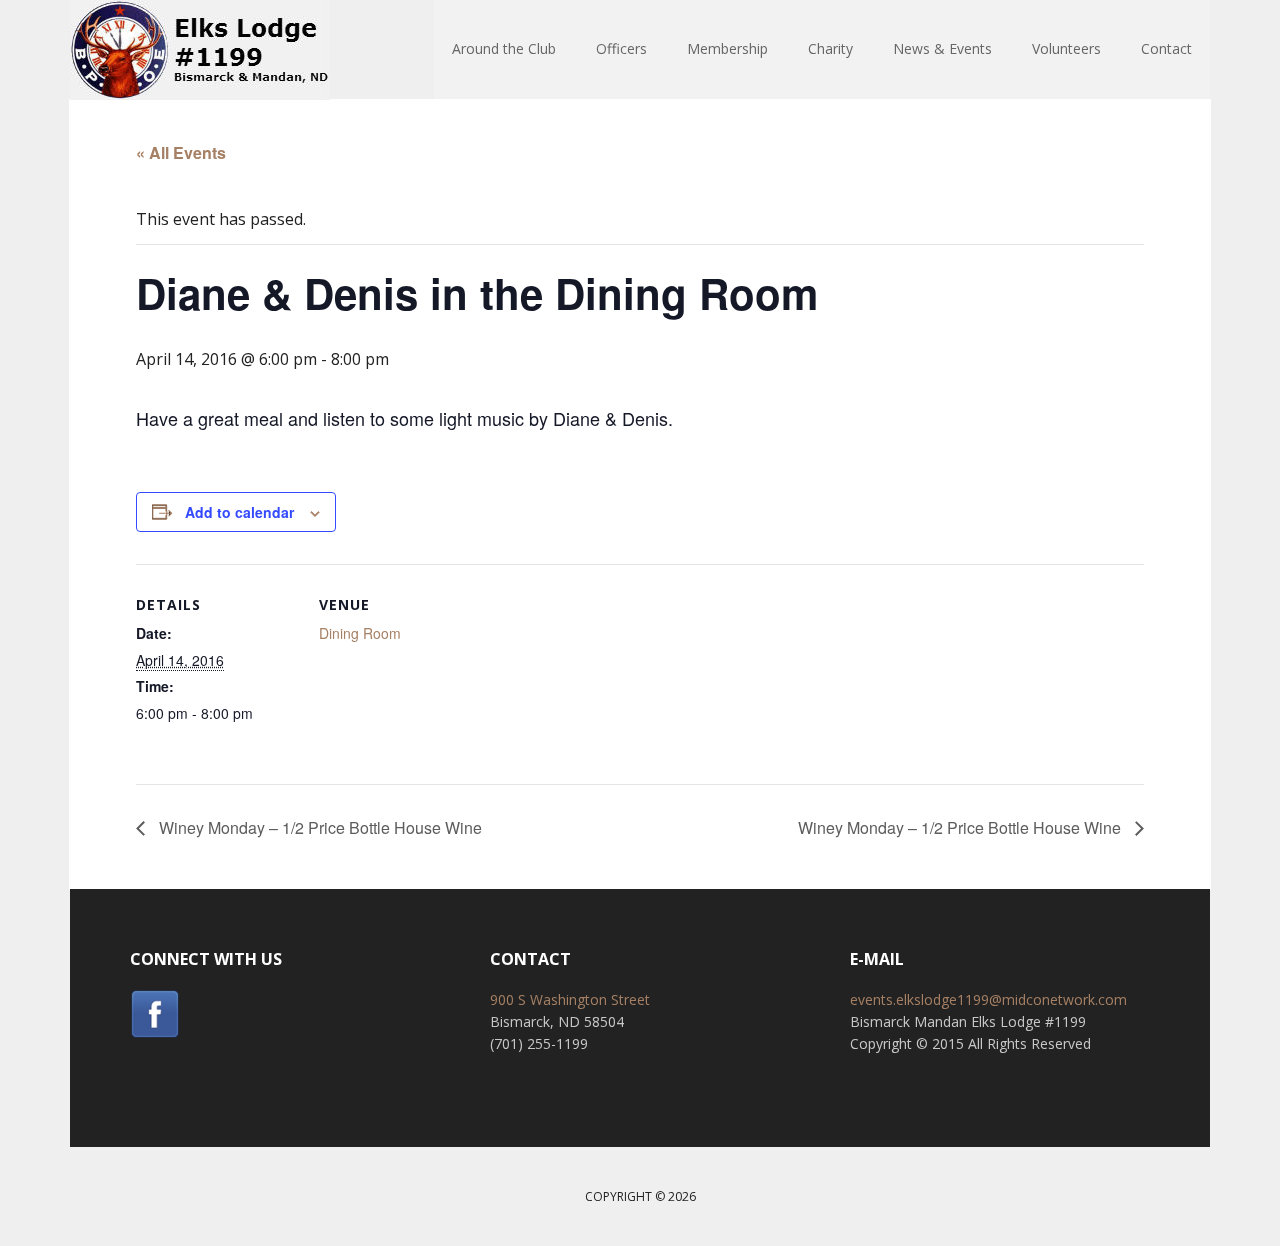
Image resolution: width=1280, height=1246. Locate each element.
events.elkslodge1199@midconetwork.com (988, 999)
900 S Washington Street (570, 999)
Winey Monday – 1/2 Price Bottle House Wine (318, 827)
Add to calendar (239, 512)
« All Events (181, 152)
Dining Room (360, 633)
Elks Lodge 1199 (200, 50)
